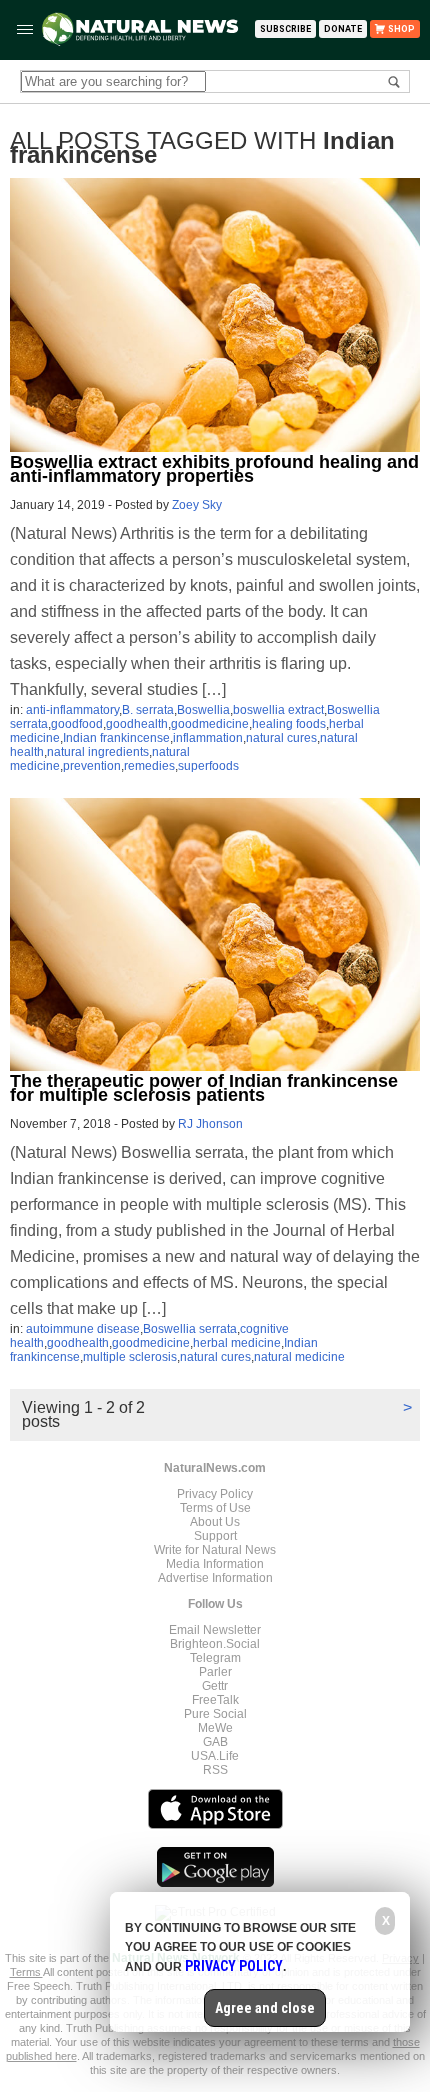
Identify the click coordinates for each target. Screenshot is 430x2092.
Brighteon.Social (215, 1644)
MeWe (215, 1728)
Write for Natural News (215, 1550)
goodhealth (137, 724)
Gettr (215, 1686)
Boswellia (203, 710)
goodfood (77, 724)
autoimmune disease (83, 1329)
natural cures (281, 738)
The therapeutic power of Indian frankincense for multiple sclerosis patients (204, 1088)
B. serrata (148, 710)
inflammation (208, 738)
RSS (215, 1770)
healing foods (289, 724)
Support (215, 1536)
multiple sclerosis (130, 1357)
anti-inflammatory (72, 710)
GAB (215, 1742)
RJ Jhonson (210, 1124)
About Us (215, 1522)
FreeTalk (215, 1700)
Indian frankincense (116, 738)
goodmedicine (210, 724)
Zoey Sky (197, 505)
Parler (215, 1672)
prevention (92, 766)
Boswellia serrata (190, 1329)
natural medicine (299, 1357)
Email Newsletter (215, 1630)
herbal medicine (237, 1343)
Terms (26, 1972)
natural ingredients (98, 752)
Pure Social (215, 1714)
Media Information (215, 1564)
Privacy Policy (215, 1494)
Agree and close (265, 2008)
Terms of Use (215, 1508)
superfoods (208, 766)
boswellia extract (278, 710)
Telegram (215, 1658)
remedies (149, 766)
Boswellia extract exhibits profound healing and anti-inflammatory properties (214, 469)
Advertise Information (215, 1578)
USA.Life (215, 1756)
